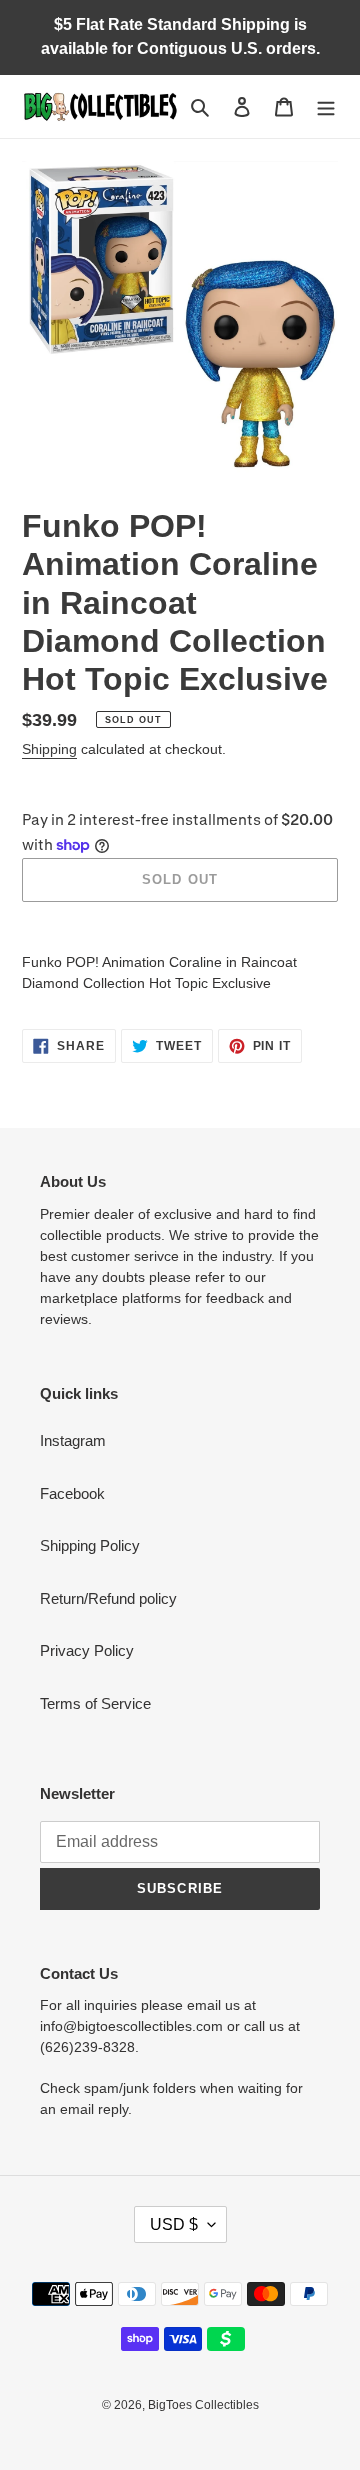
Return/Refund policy (108, 1598)
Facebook (72, 1493)
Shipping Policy (90, 1545)
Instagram (73, 1440)
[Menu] (326, 106)
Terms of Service (95, 1703)
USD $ (174, 2224)
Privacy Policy (87, 1650)
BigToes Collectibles (203, 2405)
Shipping (49, 749)
